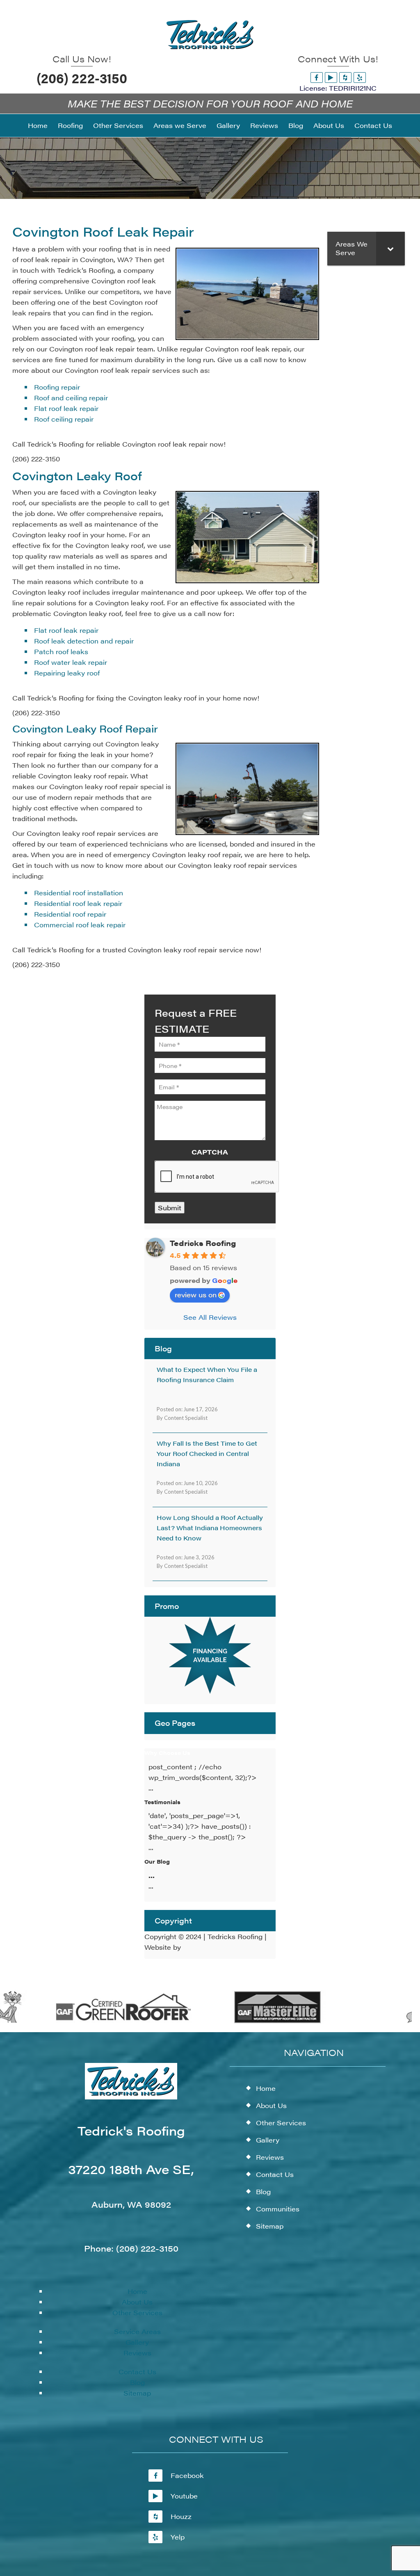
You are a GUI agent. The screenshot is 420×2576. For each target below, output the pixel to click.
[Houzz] (345, 77)
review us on (196, 1295)
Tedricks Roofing (203, 1243)
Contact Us (137, 2372)
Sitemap (137, 2393)
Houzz (181, 2516)
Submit (170, 1208)
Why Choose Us (167, 1753)
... (152, 1875)
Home (137, 2291)
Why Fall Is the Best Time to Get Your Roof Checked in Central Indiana (207, 1453)
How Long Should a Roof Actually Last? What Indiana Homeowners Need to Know (210, 1528)
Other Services (137, 2312)
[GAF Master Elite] (255, 2021)
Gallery (137, 2342)
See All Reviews (210, 1317)
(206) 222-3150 (82, 78)
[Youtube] (331, 77)
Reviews (137, 2353)
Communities (278, 2209)
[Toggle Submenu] (390, 249)
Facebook (187, 2475)
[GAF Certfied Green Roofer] (102, 2021)
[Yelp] (360, 77)
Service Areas (137, 2331)
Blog (137, 2382)
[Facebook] (317, 77)
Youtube (184, 2496)
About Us (137, 2302)
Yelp (178, 2537)
